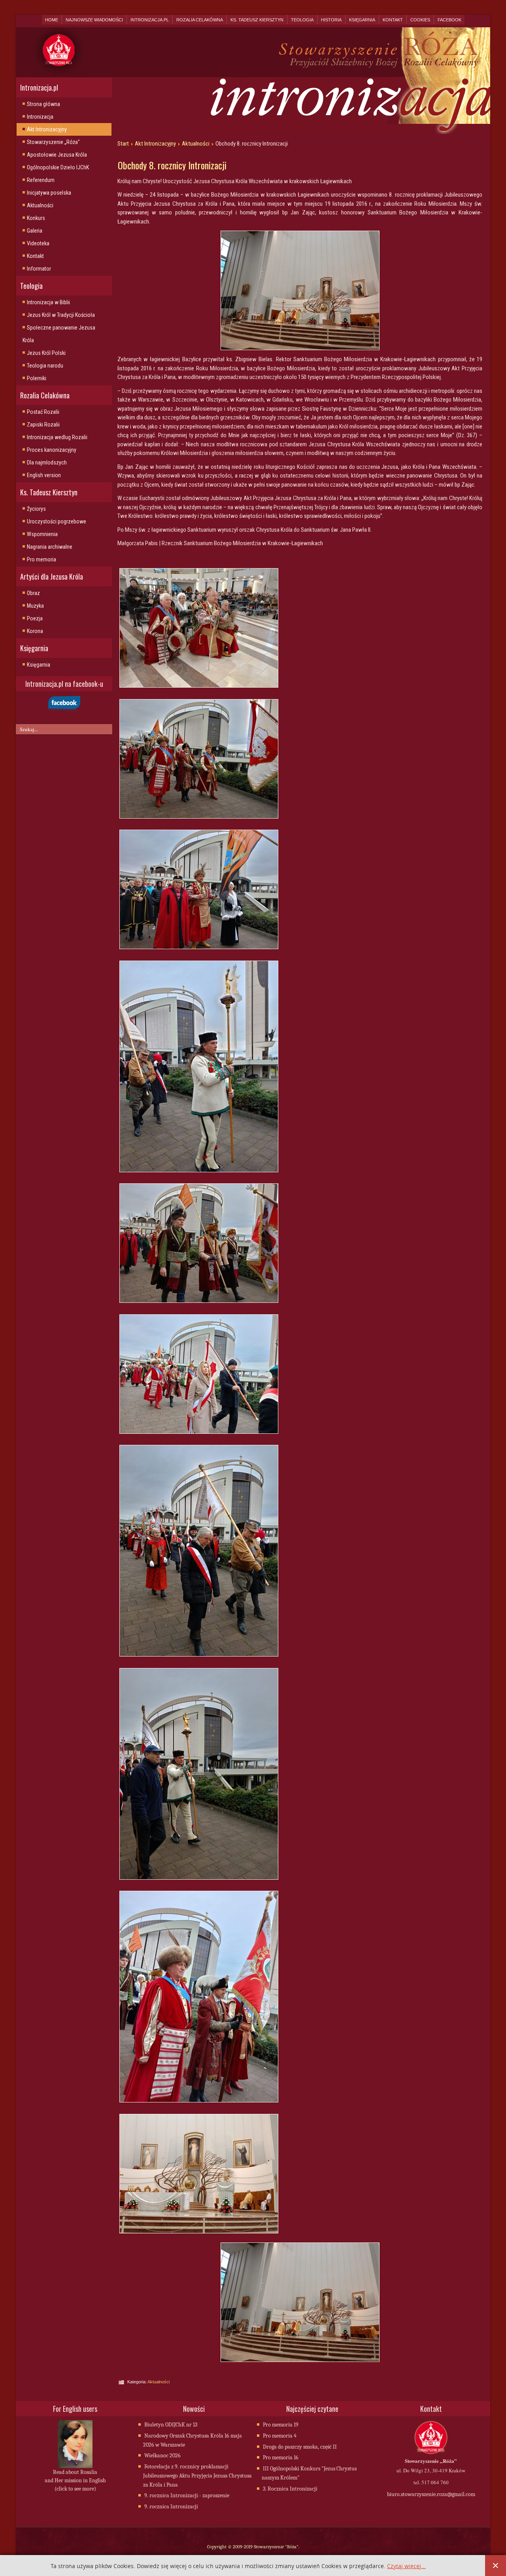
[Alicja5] (200, 1434)
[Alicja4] (200, 1303)
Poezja (35, 618)
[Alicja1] (200, 819)
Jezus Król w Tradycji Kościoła (61, 315)
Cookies (420, 20)
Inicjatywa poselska (49, 193)
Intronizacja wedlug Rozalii (57, 437)
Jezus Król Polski (46, 353)
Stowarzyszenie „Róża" (53, 142)
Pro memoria (42, 559)
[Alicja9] (200, 2102)
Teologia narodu (45, 366)
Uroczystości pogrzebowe (57, 521)
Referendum (41, 180)
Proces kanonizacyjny (52, 450)
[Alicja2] (200, 949)
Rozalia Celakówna (200, 20)
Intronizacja (40, 117)
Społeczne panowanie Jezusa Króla (59, 334)
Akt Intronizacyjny (47, 129)
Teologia (302, 20)
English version (44, 475)
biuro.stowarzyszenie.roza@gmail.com (431, 2494)
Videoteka (38, 243)
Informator (39, 269)
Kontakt (393, 20)
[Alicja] (200, 688)
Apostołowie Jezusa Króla (57, 155)
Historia (331, 20)
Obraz (33, 593)
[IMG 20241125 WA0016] (300, 290)
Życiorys (36, 509)
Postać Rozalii (43, 412)
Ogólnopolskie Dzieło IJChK (58, 167)
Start (123, 144)
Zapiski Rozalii (43, 425)
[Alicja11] (200, 2233)
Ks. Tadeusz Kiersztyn (257, 20)
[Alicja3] (200, 1172)
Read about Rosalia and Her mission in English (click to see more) (75, 2480)
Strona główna (43, 104)
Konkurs (36, 218)
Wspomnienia (42, 534)
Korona (35, 631)
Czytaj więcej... (406, 2566)
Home (52, 20)
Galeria (35, 231)
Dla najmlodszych (47, 463)
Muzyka (35, 606)
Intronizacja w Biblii (48, 302)
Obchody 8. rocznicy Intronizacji (172, 165)
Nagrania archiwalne (50, 547)
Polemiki (37, 378)
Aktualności (40, 205)
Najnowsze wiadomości (94, 20)
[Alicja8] (200, 1880)
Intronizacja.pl (150, 20)
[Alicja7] (200, 1657)
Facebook (449, 20)
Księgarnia (362, 20)
